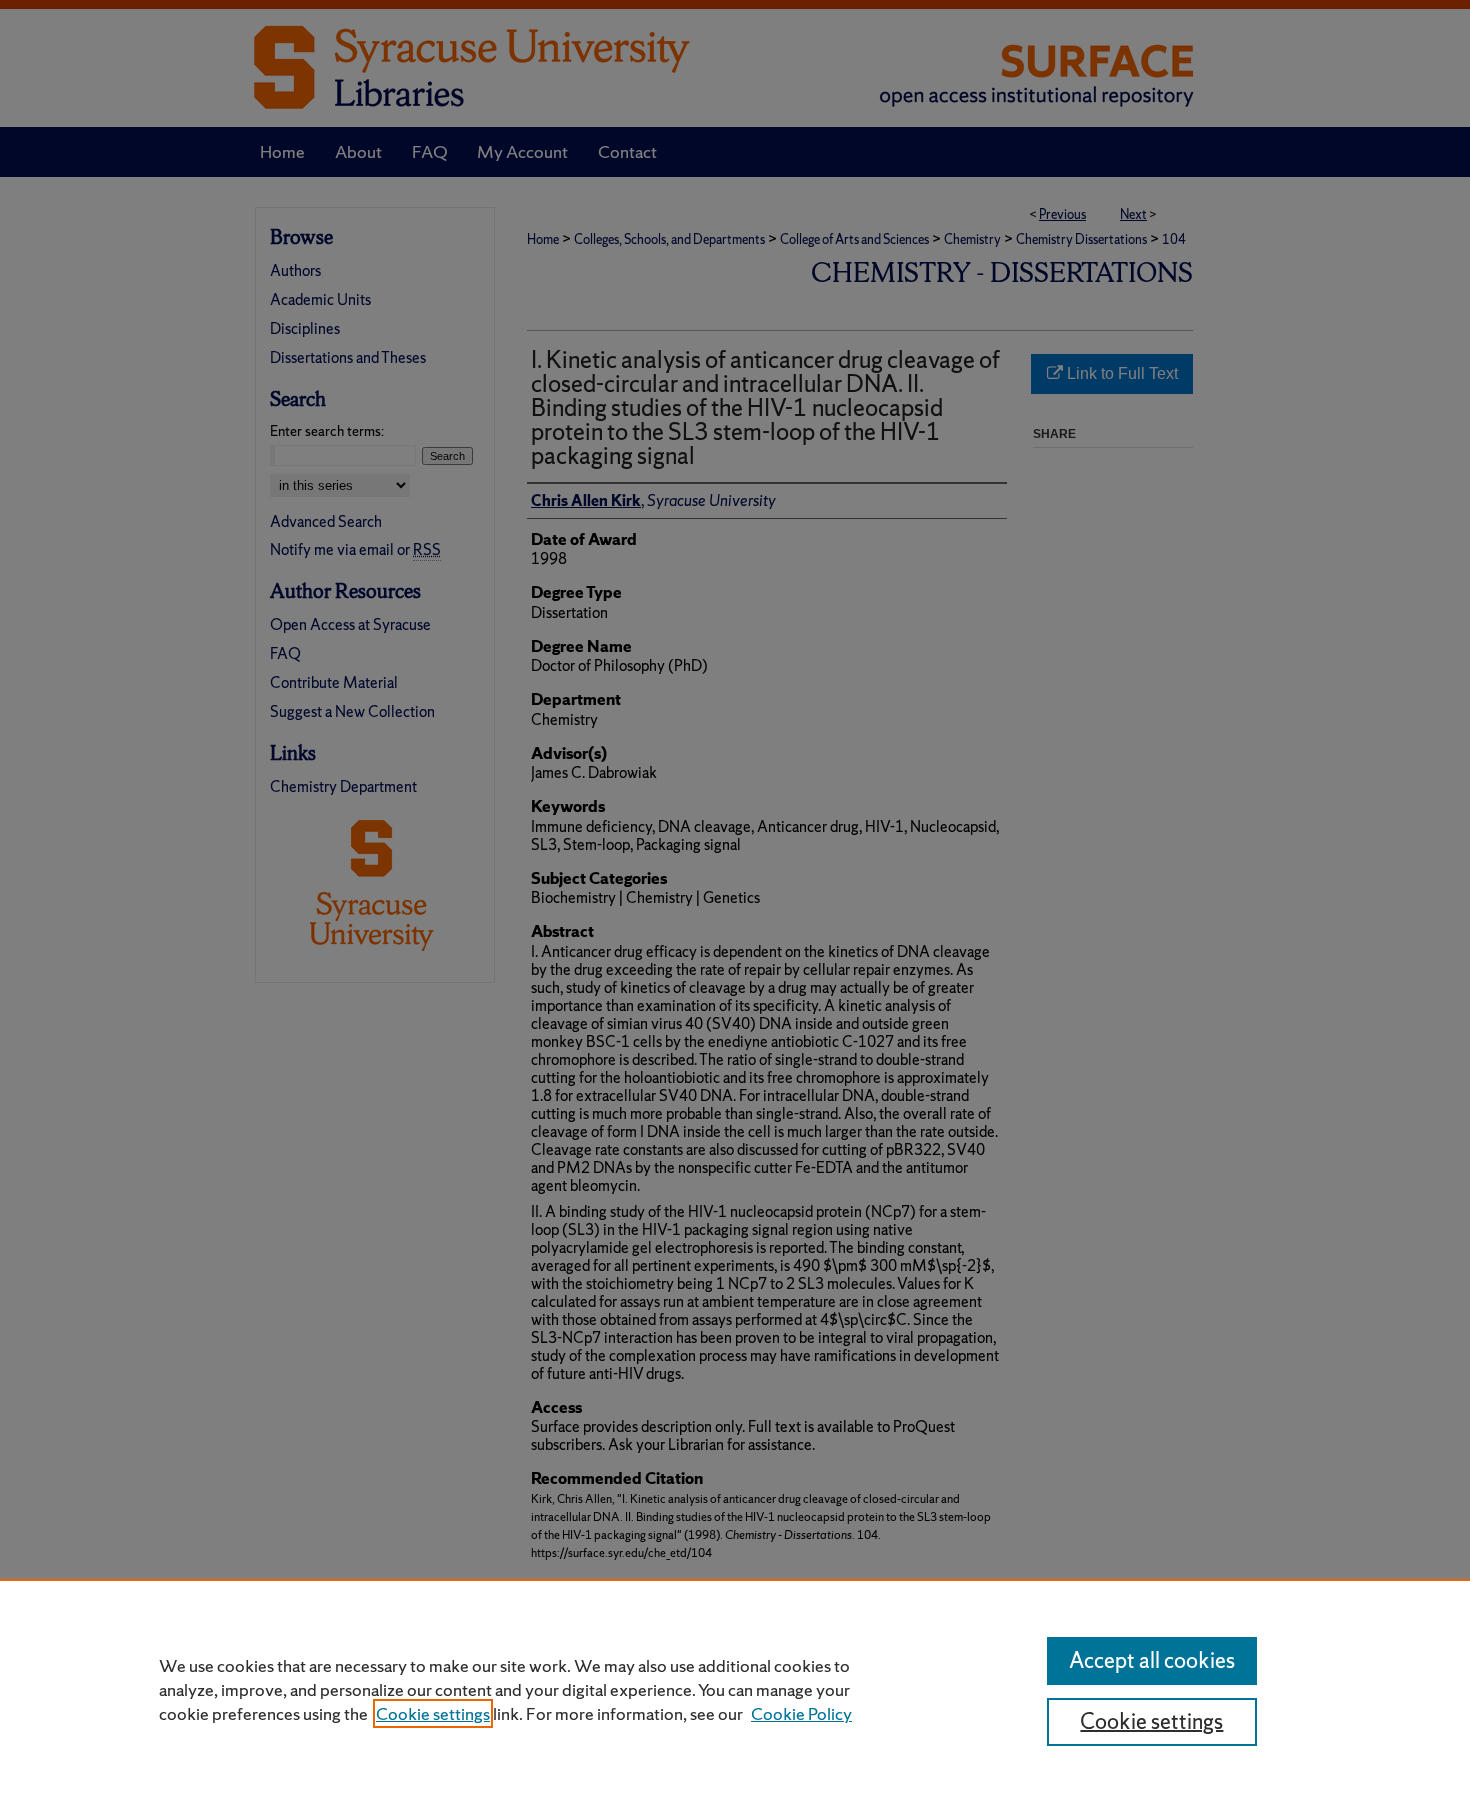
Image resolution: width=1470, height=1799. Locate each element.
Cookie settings (433, 1713)
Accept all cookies (1152, 1660)
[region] (735, 1689)
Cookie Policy (801, 1713)
